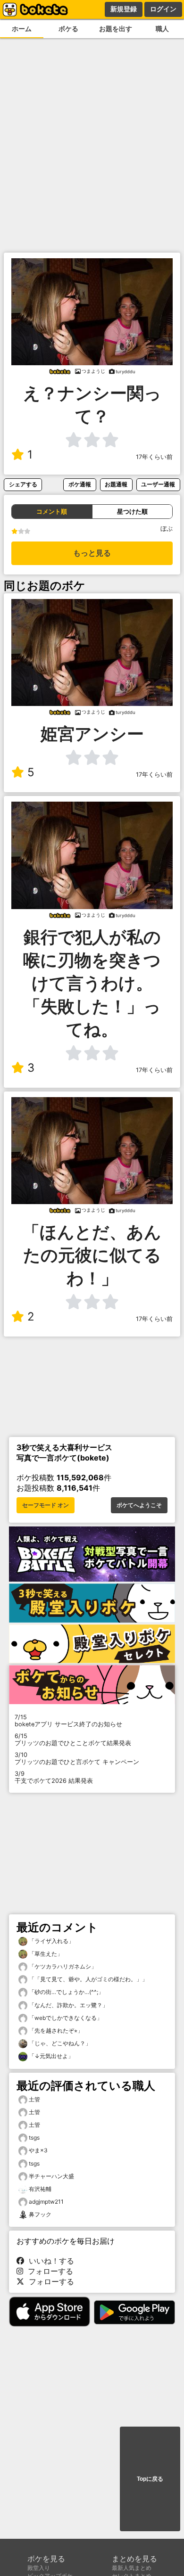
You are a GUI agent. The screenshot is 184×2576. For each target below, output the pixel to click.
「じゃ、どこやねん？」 (59, 2043)
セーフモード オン (46, 1505)
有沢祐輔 (40, 2189)
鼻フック (40, 2214)
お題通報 (116, 484)
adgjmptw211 (46, 2202)
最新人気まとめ (132, 2568)
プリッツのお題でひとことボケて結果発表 (73, 1739)
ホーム (22, 29)
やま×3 (38, 2150)
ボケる (68, 29)
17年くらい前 (154, 457)
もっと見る (92, 553)
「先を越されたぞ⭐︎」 (55, 2030)
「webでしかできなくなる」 (65, 2018)
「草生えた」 (45, 1954)
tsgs (34, 2137)
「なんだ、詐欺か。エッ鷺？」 (68, 2005)
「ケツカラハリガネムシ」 (62, 1966)
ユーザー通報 (158, 484)
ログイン (163, 9)
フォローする (48, 2271)
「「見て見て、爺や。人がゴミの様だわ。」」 (88, 1979)
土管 (34, 2099)
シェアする (23, 484)
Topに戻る (150, 2479)
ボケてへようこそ (139, 1505)
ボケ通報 (80, 484)
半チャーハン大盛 (51, 2176)
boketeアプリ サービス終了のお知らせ (68, 1721)
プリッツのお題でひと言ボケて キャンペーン (77, 1758)
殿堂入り (39, 2568)
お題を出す (116, 29)
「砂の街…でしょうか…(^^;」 (66, 1992)
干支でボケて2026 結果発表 (54, 1777)
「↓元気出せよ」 (50, 2056)
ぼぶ (167, 529)
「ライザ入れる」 (51, 1941)
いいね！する (49, 2261)
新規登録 (124, 9)
